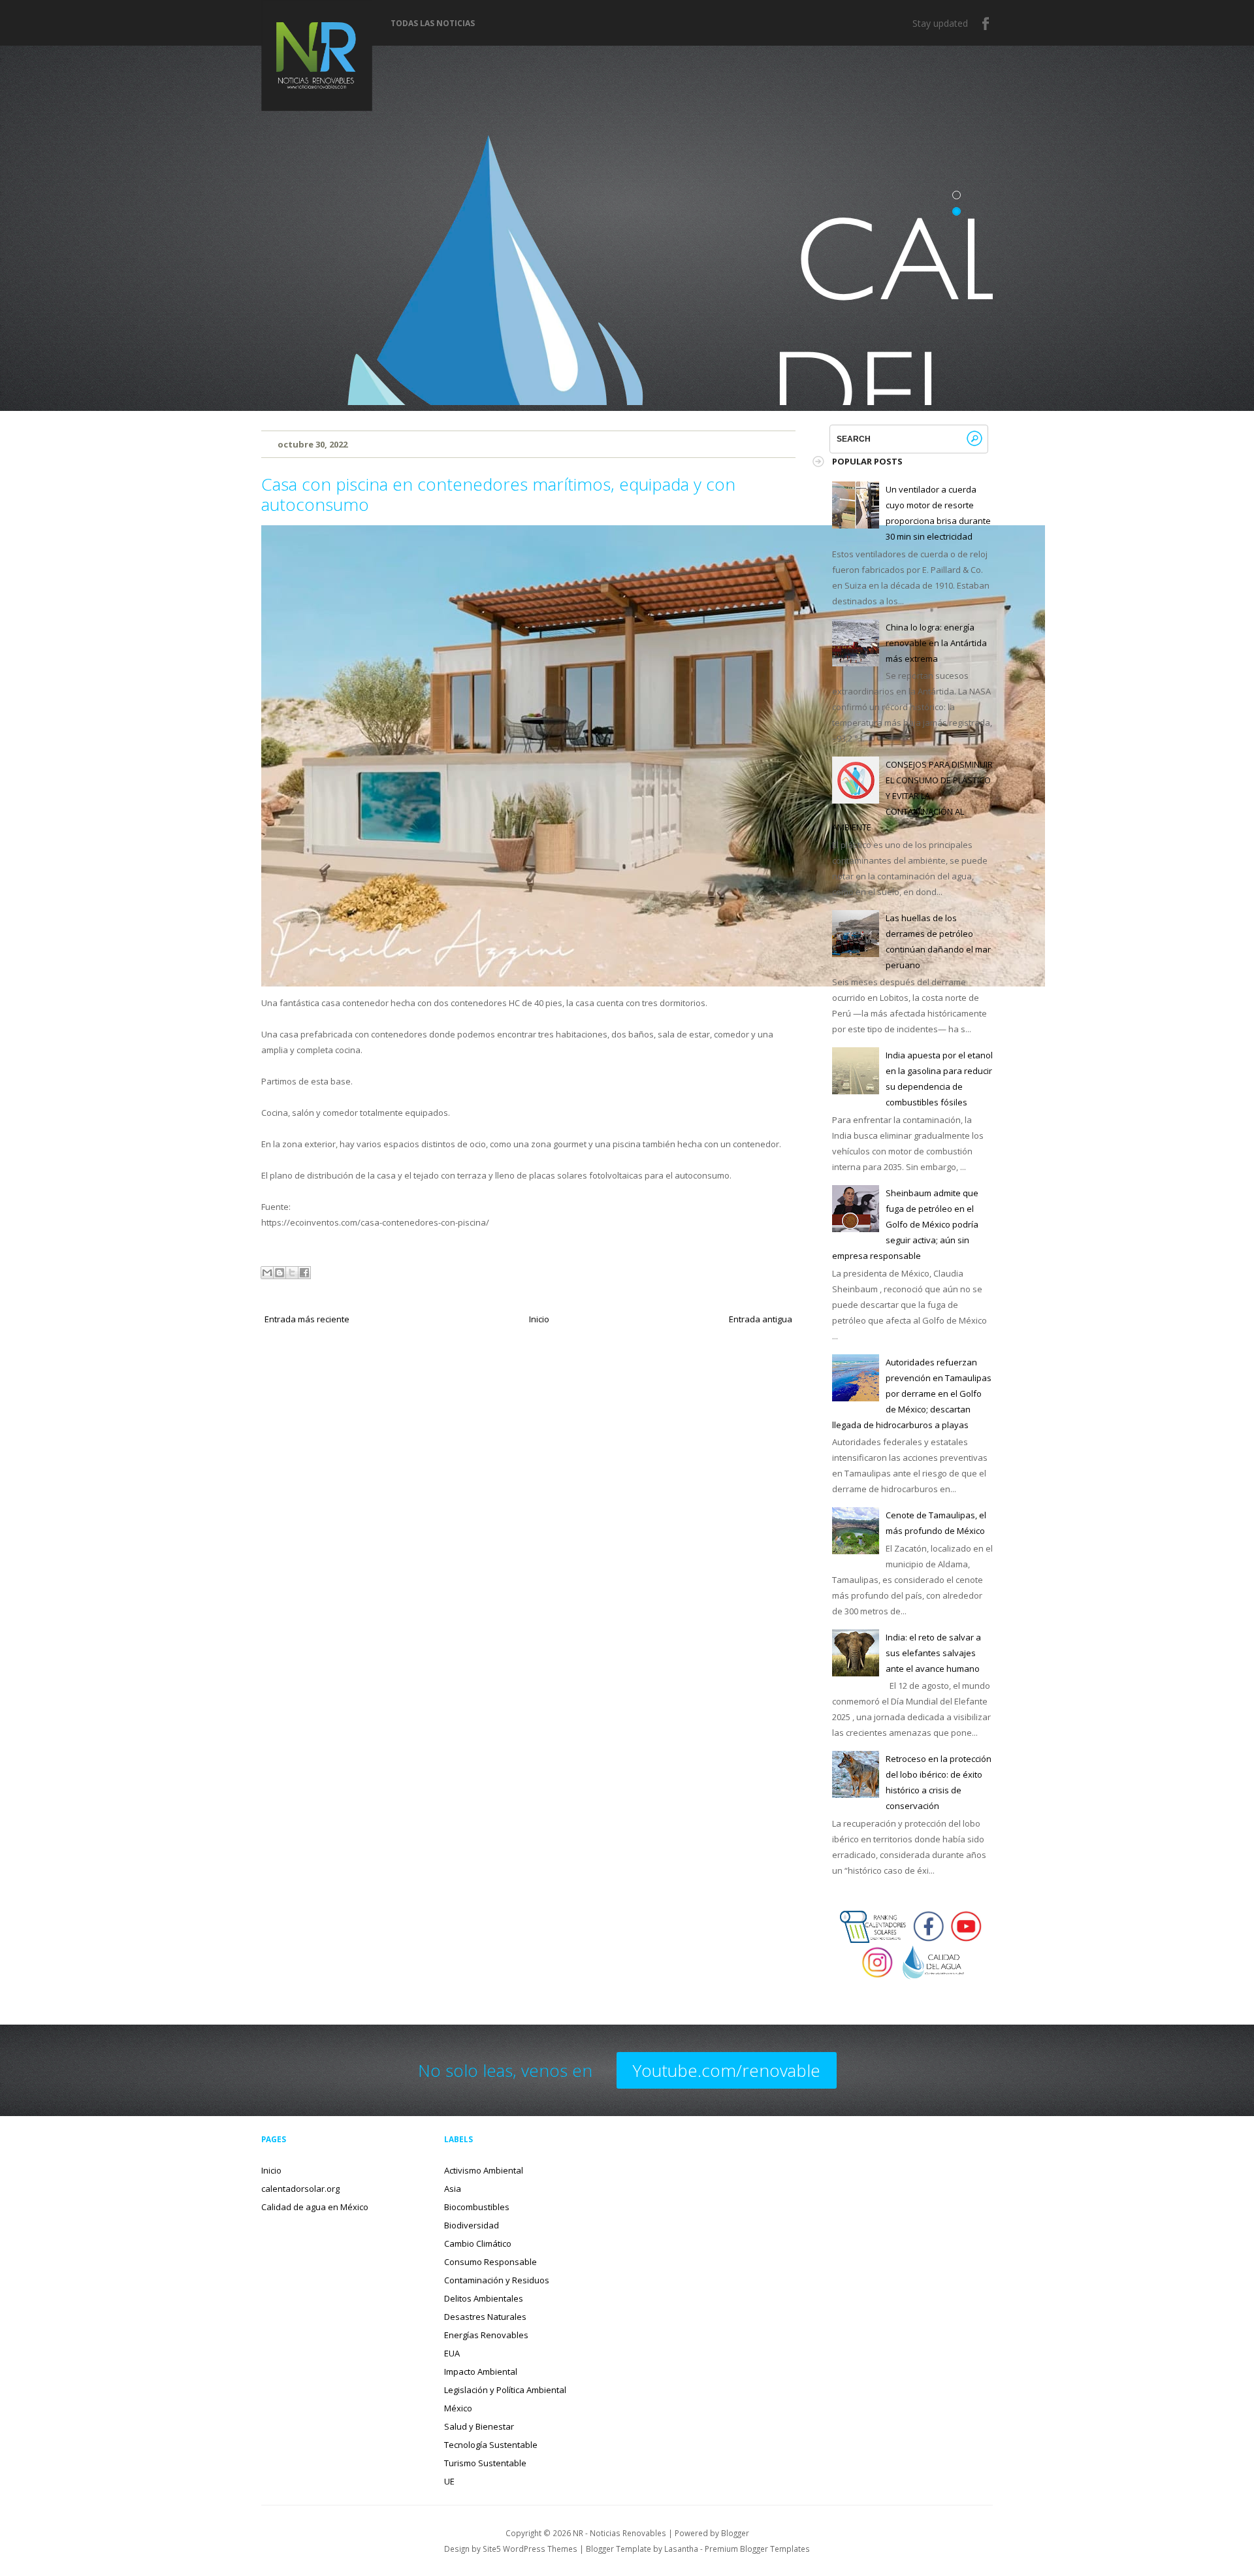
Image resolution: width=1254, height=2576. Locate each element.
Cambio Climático (478, 2243)
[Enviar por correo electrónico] (267, 1273)
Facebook (986, 24)
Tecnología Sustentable (491, 2445)
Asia (453, 2189)
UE (449, 2481)
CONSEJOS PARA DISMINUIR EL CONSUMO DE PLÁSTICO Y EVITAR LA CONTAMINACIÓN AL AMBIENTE (912, 796)
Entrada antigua (761, 1319)
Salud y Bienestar (479, 2426)
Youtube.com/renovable (727, 2070)
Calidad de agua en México (315, 2207)
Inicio (539, 1319)
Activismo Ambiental (484, 2170)
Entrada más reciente (307, 1319)
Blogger (735, 2533)
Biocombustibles (477, 2207)
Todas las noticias (433, 24)
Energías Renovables (486, 2335)
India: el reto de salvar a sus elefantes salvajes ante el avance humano (933, 1653)
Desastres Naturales (485, 2317)
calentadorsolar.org (300, 2189)
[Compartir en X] (292, 1273)
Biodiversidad (472, 2225)
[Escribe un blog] (280, 1273)
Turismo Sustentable (485, 2463)
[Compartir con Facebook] (304, 1273)
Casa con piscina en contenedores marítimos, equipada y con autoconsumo (498, 494)
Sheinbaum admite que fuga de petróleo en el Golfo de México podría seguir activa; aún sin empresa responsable (905, 1224)
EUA (452, 2353)
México (458, 2408)
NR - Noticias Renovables (619, 2533)
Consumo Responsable (490, 2262)
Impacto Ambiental (481, 2372)
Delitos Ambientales (484, 2298)
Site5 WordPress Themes (530, 2549)
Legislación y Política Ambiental (505, 2390)
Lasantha (681, 2549)
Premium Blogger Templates (757, 2549)
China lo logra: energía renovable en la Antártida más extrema (936, 643)
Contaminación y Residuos (497, 2280)
